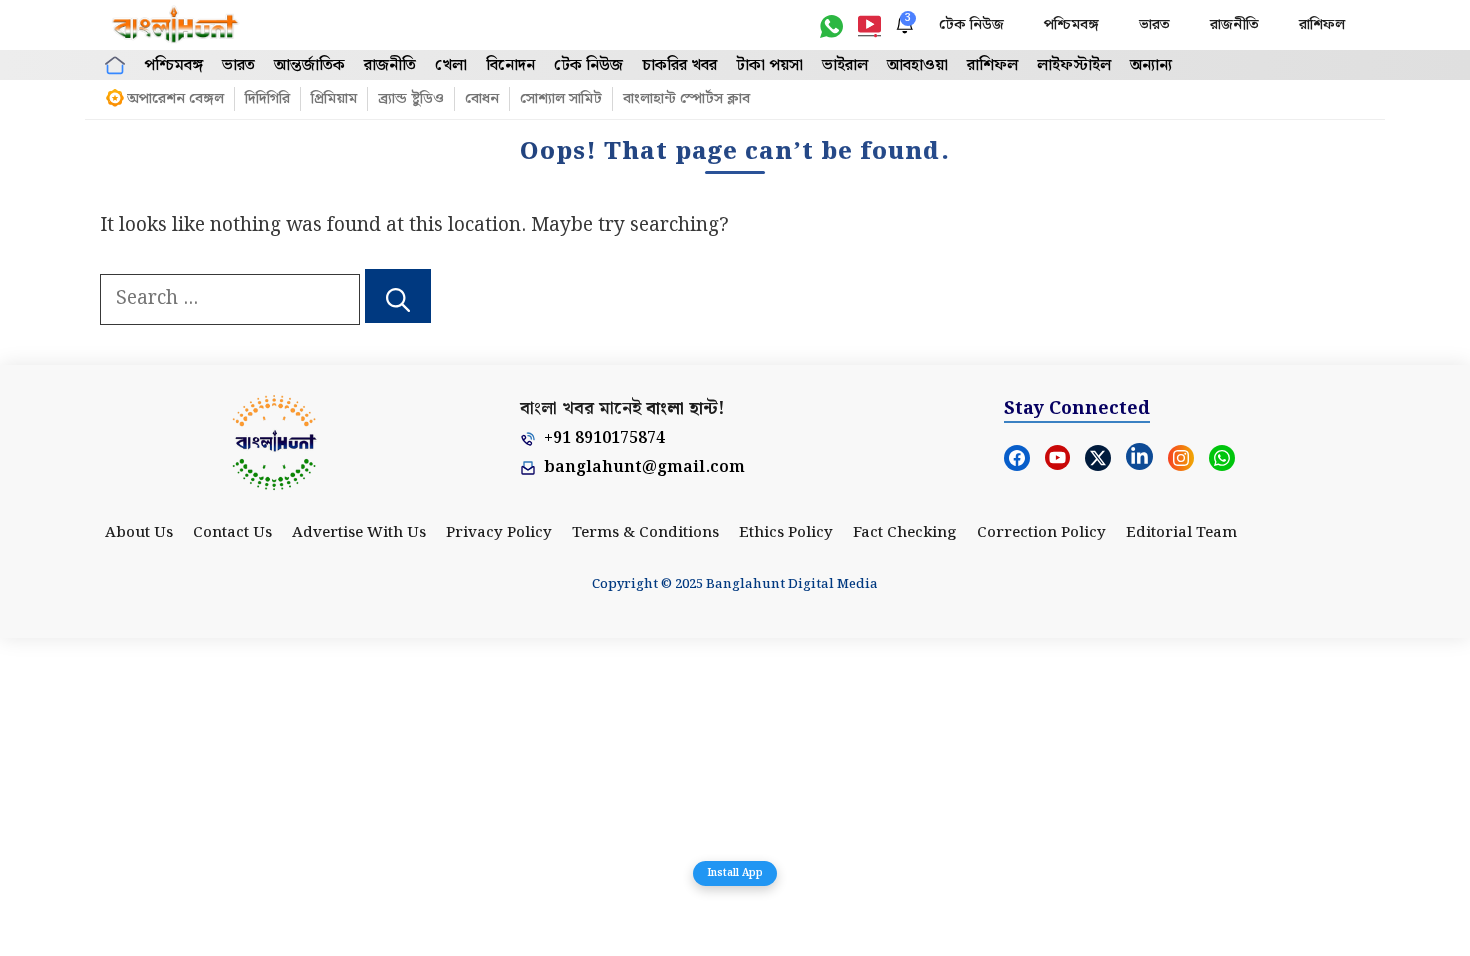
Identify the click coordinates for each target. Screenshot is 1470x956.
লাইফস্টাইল (1074, 65)
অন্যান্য (1151, 65)
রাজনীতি (1234, 25)
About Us (139, 533)
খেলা (451, 65)
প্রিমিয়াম (334, 99)
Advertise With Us (359, 533)
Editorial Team (1181, 533)
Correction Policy (1041, 533)
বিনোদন (510, 65)
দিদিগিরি (267, 99)
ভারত (1154, 25)
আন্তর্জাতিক (309, 65)
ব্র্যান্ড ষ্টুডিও (411, 99)
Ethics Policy (786, 533)
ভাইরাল (845, 65)
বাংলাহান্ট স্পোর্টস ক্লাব (686, 99)
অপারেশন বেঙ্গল (175, 99)
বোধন (482, 99)
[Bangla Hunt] (176, 25)
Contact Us (232, 533)
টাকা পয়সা (769, 65)
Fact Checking (905, 533)
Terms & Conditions (645, 533)
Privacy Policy (499, 533)
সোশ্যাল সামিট (561, 99)
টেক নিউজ (971, 25)
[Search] (398, 296)
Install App (735, 873)
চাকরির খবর (679, 65)
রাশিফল (1322, 25)
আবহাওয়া (917, 65)
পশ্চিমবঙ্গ (1071, 25)
